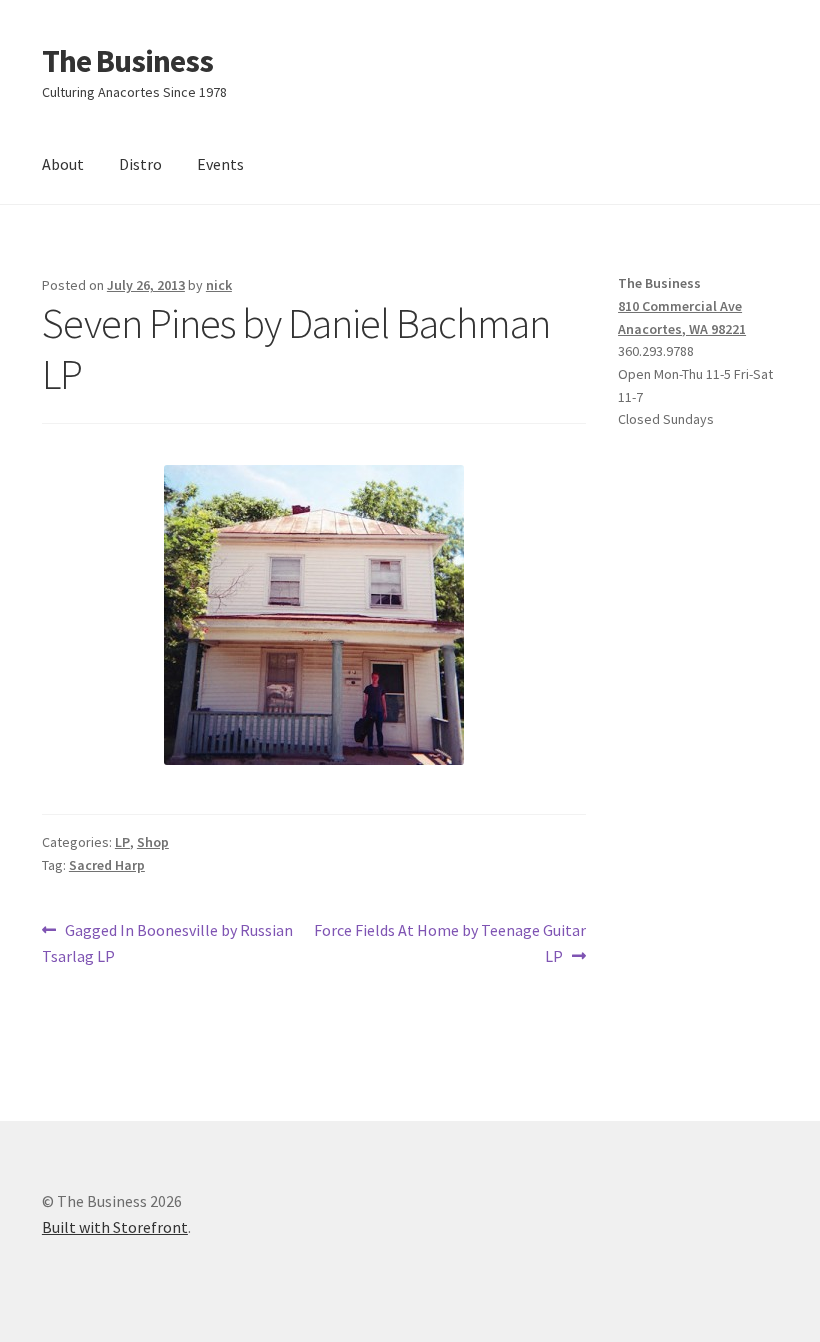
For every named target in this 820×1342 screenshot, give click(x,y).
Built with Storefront (115, 1227)
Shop (153, 842)
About (63, 164)
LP (122, 842)
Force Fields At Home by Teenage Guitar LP (450, 942)
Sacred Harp (107, 865)
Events (220, 164)
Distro (140, 164)
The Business (127, 61)
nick (219, 285)
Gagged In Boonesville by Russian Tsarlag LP (167, 942)
